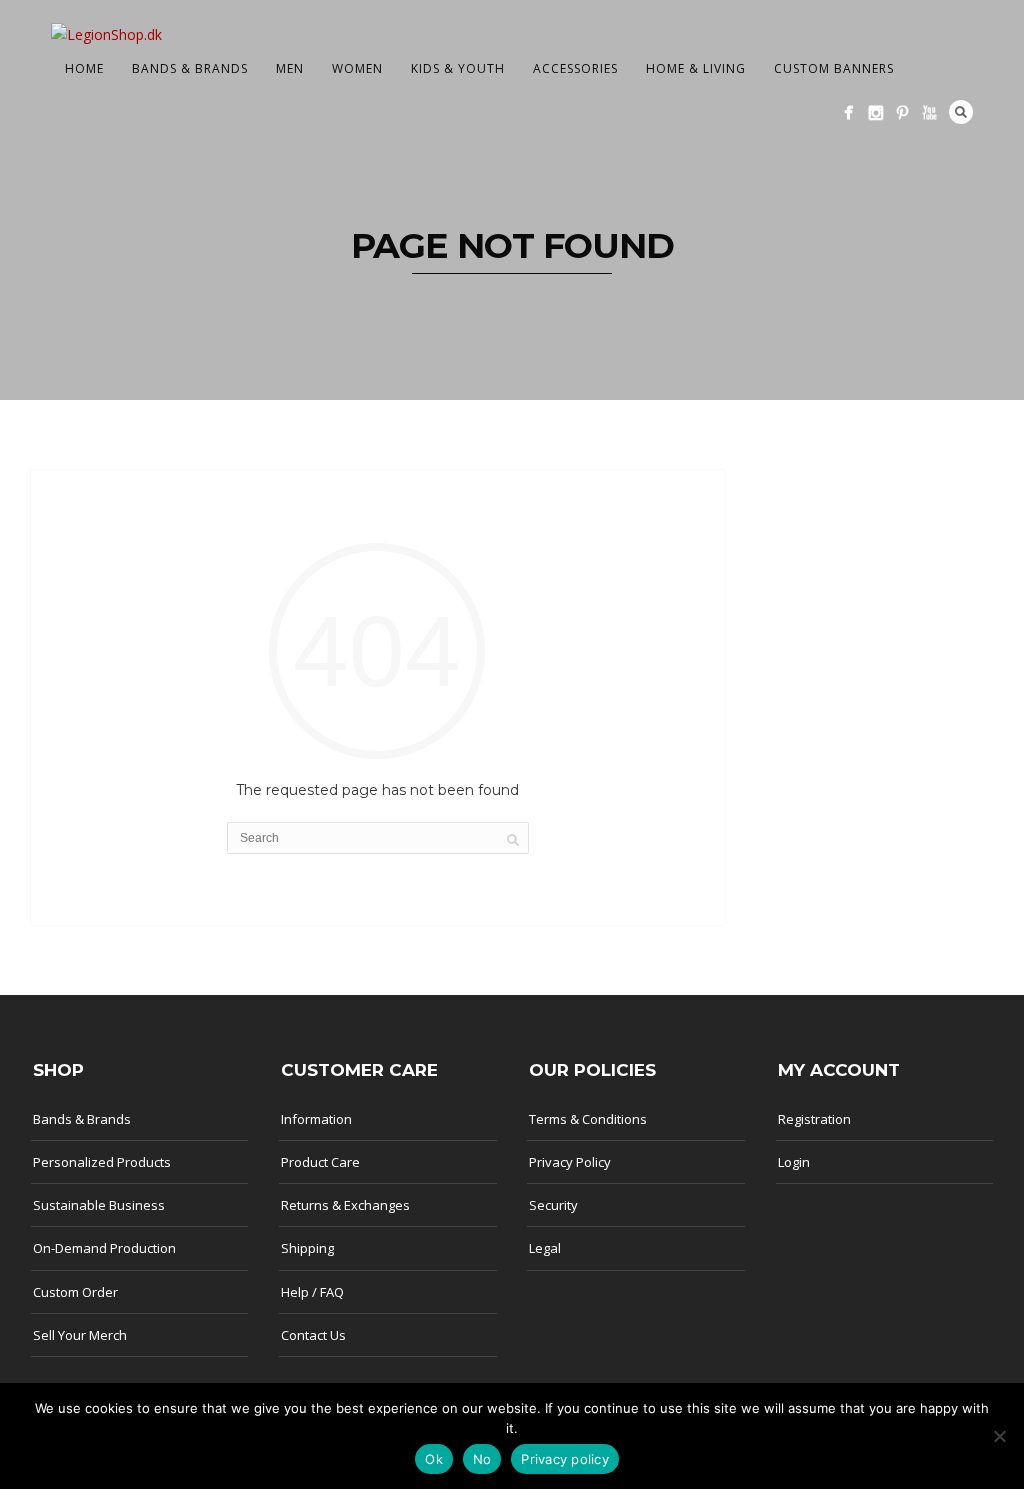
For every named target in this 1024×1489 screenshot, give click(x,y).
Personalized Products (102, 1162)
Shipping (307, 1248)
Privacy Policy (570, 1162)
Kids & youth (458, 68)
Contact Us (313, 1335)
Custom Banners (834, 68)
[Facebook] (848, 112)
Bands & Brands (190, 68)
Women (357, 68)
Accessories (575, 68)
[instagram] (875, 112)
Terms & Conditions (588, 1119)
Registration (814, 1119)
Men (290, 68)
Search (961, 112)
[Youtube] (929, 112)
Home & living (696, 68)
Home (84, 68)
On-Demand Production (104, 1248)
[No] (999, 1436)
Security (553, 1205)
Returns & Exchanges (345, 1205)
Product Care (320, 1162)
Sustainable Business (99, 1205)
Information (316, 1119)
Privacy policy (565, 1459)
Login (794, 1162)
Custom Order (75, 1292)
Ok (434, 1459)
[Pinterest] (902, 112)
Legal (545, 1248)
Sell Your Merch (80, 1335)
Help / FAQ (312, 1292)
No (482, 1459)
